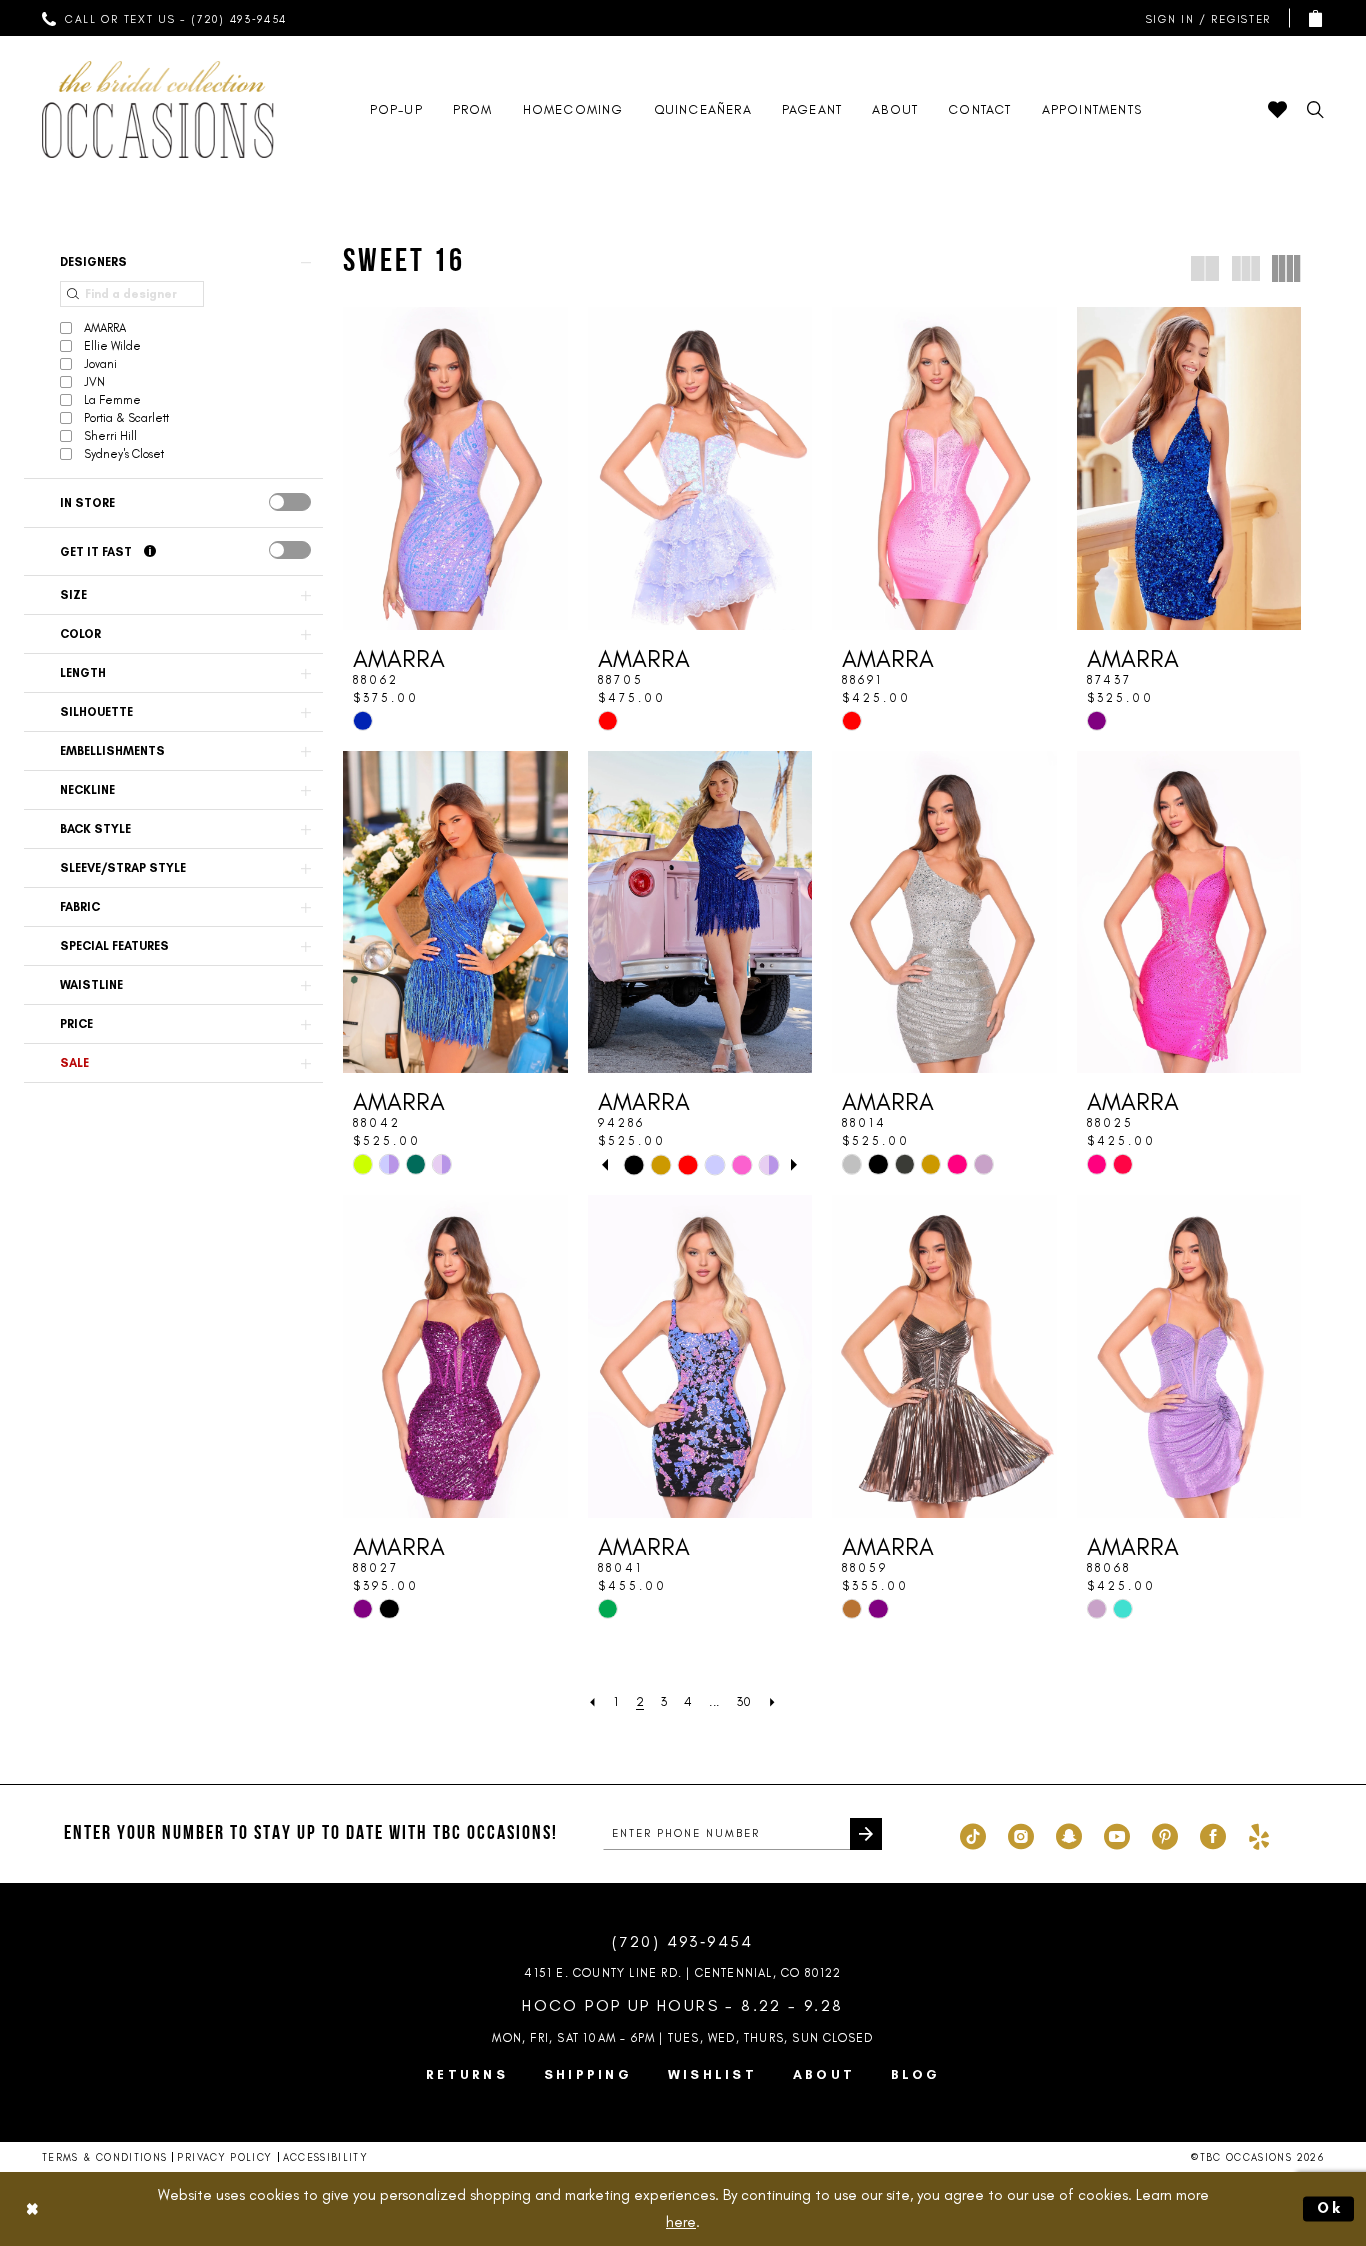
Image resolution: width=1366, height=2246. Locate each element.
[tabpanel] (633, 1164)
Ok (1331, 2208)
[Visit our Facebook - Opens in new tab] (1213, 1834)
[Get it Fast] (150, 552)
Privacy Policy (224, 2157)
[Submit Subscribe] (866, 1834)
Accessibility (326, 2157)
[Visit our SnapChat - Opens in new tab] (1069, 1834)
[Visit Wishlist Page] (1277, 109)
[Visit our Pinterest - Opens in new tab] (1165, 1834)
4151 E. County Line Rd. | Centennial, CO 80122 (682, 1973)
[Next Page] (773, 1701)
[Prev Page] (593, 1701)
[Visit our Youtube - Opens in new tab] (1117, 1834)
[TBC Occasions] (158, 109)
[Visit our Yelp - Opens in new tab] (1259, 1834)
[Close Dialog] (32, 2208)
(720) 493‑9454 (683, 1941)
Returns (467, 2074)
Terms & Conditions (104, 2157)
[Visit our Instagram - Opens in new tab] (1021, 1834)
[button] (1204, 18)
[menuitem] (165, 18)
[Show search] (1315, 109)
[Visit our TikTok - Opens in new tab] (973, 1834)
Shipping (588, 2074)
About (824, 2074)
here (681, 2222)
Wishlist (712, 2074)
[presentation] (290, 502)
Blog (915, 2074)
